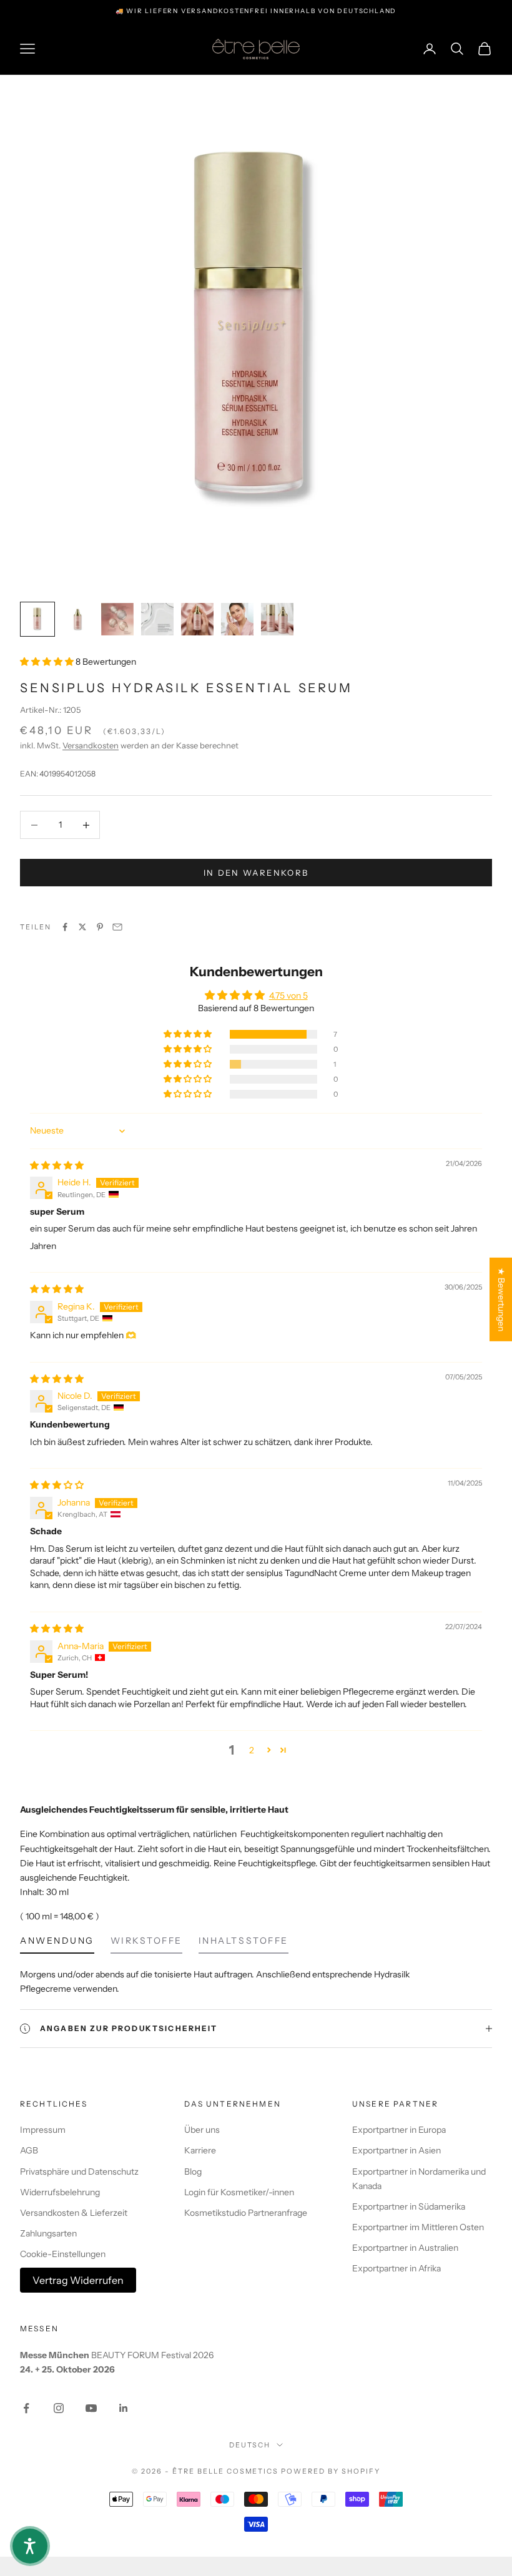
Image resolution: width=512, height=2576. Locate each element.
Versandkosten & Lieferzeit (74, 2213)
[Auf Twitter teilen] (82, 927)
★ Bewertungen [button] (501, 1299)
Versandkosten (91, 745)
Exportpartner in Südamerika (409, 2206)
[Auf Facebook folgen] (26, 2408)
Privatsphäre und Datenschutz (79, 2172)
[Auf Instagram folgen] (59, 2408)
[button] (48, 662)
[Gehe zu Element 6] (237, 619)
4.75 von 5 (288, 996)
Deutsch (250, 2445)
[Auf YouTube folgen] (91, 2408)
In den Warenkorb (256, 873)
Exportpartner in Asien (396, 2150)
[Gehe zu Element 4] (157, 619)
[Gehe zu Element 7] (277, 619)
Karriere (200, 2150)
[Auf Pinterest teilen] (100, 927)
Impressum (43, 2130)
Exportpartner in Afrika (396, 2268)
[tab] (57, 1944)
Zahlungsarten (48, 2233)
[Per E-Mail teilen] (117, 927)
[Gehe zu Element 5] (197, 619)
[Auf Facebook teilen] (65, 927)
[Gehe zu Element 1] (37, 619)
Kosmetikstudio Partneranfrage (246, 2213)
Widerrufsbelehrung (60, 2192)
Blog (193, 2172)
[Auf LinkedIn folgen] (124, 2408)
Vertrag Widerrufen (78, 2280)
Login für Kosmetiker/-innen (239, 2192)
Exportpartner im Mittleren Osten (418, 2227)
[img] (57, 1165)
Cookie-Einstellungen (63, 2254)
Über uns (202, 2130)
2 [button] (252, 1750)
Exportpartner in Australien (405, 2248)
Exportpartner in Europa (399, 2130)
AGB (29, 2150)
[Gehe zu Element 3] (117, 619)
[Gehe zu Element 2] (77, 619)
